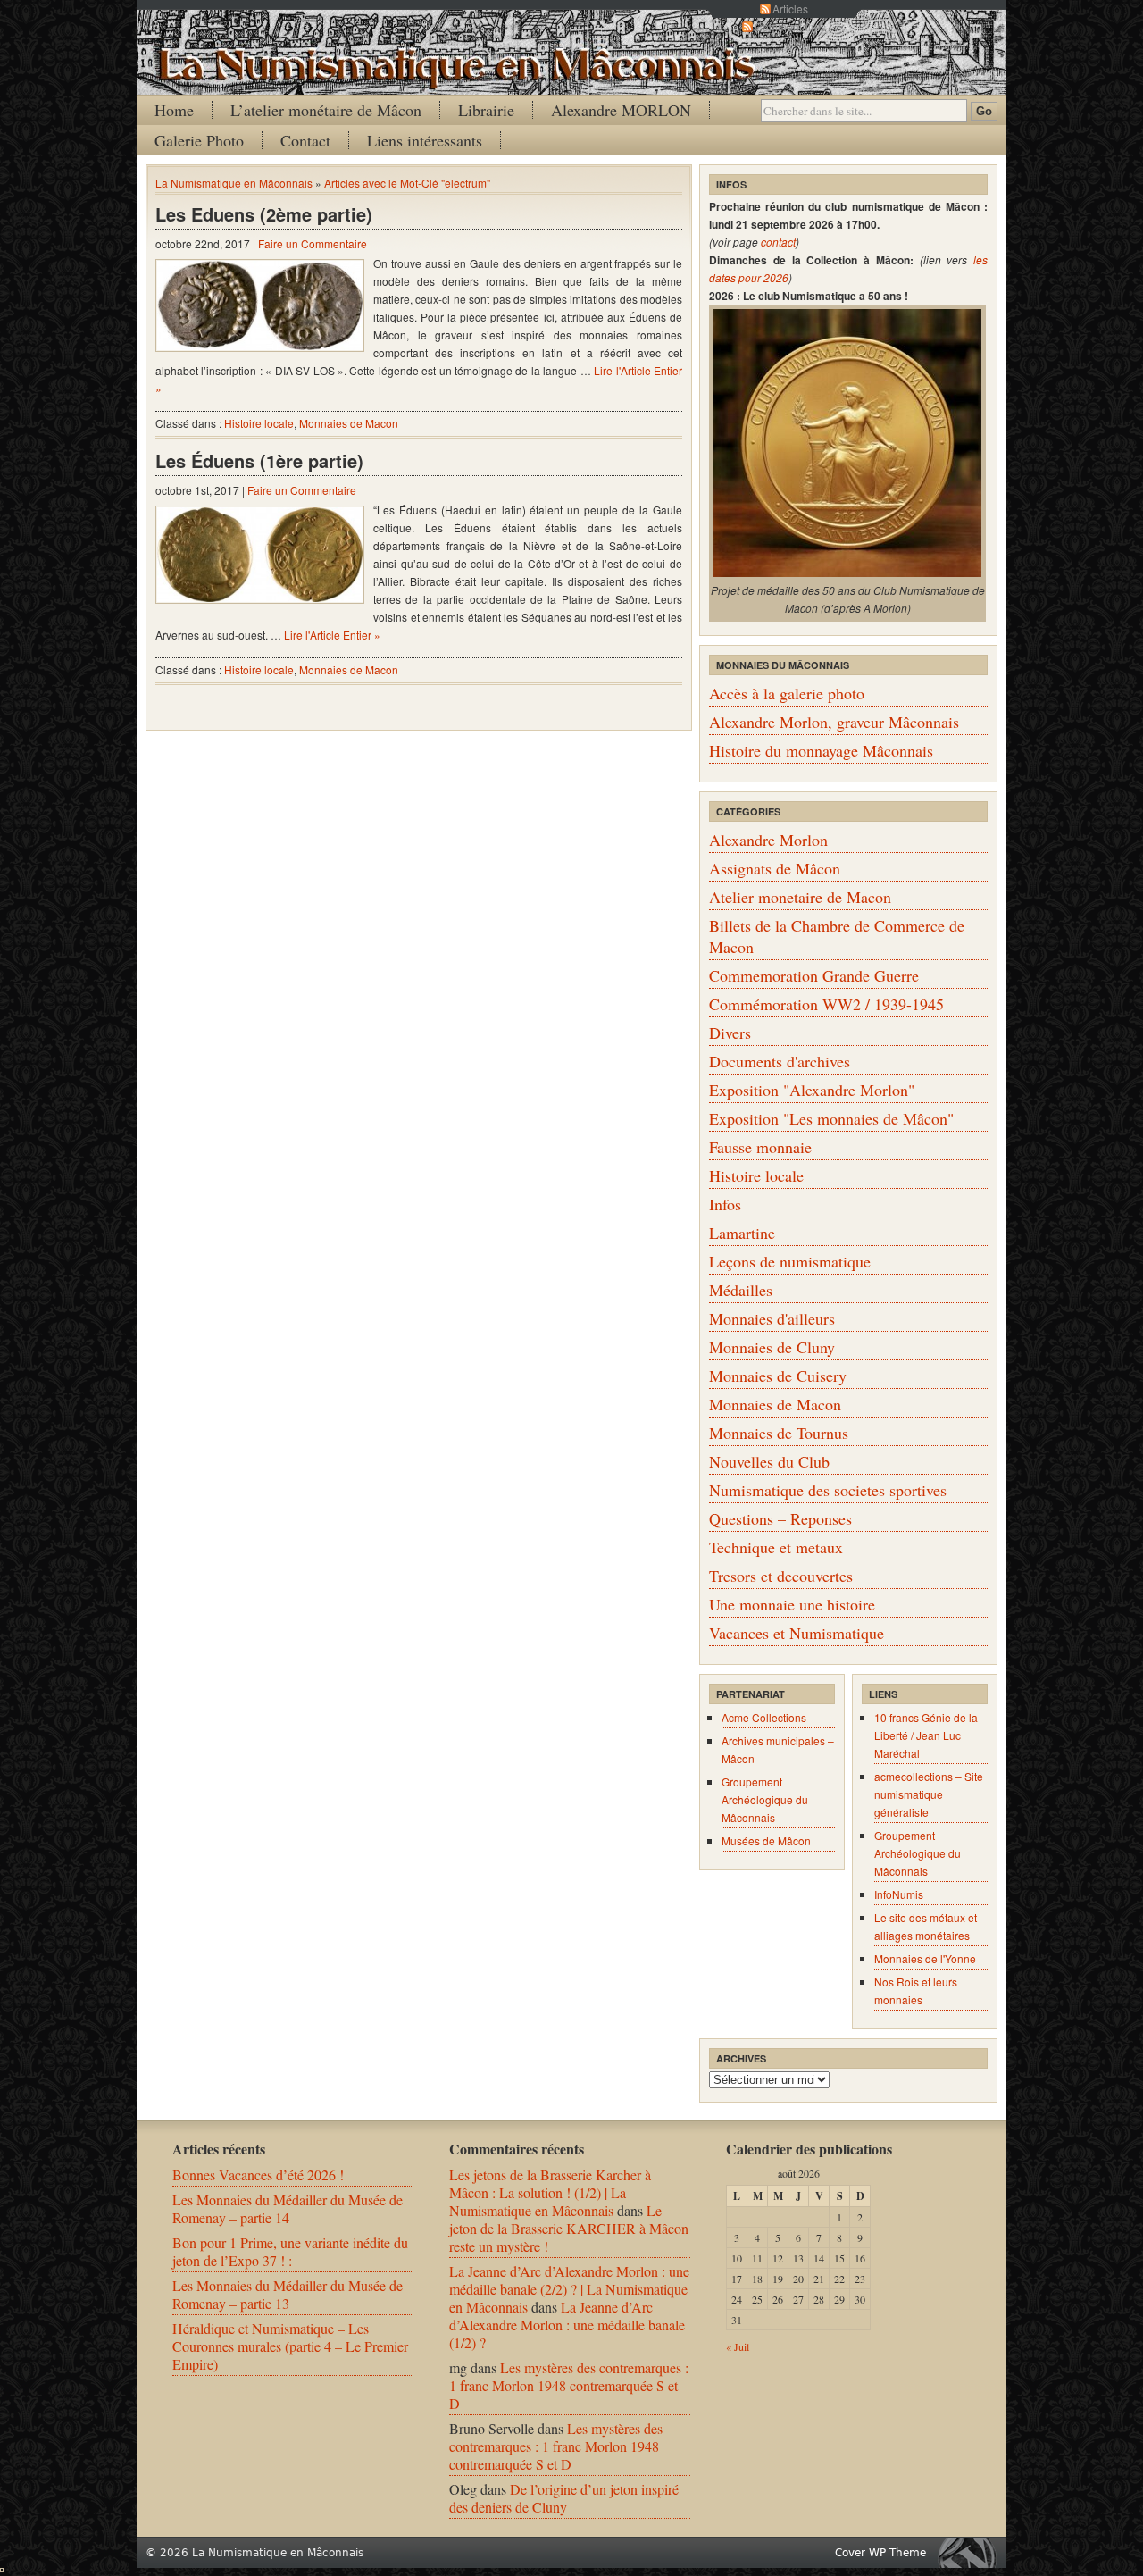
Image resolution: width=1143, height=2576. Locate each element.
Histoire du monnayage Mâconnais (821, 750)
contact (778, 242)
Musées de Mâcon (766, 1840)
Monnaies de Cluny (772, 1347)
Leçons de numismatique (790, 1261)
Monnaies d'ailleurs (772, 1318)
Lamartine (742, 1233)
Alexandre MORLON (621, 110)
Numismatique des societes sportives (828, 1490)
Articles (790, 8)
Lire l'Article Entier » (332, 635)
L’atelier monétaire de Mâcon (326, 110)
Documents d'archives (780, 1061)
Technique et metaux (776, 1547)
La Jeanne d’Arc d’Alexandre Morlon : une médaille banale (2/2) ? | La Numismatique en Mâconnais (569, 2289)
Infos (725, 1204)
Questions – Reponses (780, 1518)
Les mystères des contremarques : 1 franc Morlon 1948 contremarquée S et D (569, 2385)
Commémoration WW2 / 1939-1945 (826, 1004)
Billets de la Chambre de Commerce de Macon (837, 936)
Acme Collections (764, 1717)
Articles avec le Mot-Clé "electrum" (407, 183)
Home (174, 110)
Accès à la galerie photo (787, 693)
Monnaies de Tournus (779, 1433)
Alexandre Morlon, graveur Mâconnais (834, 722)
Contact (305, 140)
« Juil (738, 2346)
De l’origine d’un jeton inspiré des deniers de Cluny (564, 2498)
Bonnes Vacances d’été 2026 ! (258, 2175)
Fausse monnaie (760, 1147)
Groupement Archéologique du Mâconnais (765, 1799)
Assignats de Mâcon (775, 868)
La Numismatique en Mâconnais (234, 183)
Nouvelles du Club (769, 1461)
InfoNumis (899, 1894)
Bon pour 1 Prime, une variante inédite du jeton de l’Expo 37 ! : (290, 2251)
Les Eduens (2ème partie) (264, 214)
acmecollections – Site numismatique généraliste (929, 1794)
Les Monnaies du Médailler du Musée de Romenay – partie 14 (288, 2208)
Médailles (741, 1290)
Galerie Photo (199, 140)
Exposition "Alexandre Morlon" (812, 1090)
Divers (730, 1033)
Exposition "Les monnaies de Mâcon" (831, 1118)
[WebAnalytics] (2, 2566)
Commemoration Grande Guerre (814, 975)
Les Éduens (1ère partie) (259, 460)
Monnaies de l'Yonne (925, 1958)
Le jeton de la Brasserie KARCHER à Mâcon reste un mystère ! (569, 2228)
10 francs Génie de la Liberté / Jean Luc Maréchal (926, 1735)
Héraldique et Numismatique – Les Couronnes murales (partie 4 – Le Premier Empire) (290, 2346)
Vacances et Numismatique (797, 1633)
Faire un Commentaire (313, 243)
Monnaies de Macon (349, 423)
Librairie (486, 110)
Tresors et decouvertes (781, 1576)
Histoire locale (259, 423)
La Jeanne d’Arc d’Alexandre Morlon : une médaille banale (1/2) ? (567, 2325)
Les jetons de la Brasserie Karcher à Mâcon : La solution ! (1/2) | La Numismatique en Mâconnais (550, 2192)
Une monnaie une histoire (792, 1604)
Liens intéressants (425, 140)
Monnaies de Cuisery (778, 1376)
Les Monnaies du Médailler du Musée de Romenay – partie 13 (288, 2294)
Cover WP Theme (880, 2553)
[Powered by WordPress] (972, 2552)
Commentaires (790, 26)
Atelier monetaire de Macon (800, 897)
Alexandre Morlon (768, 840)
